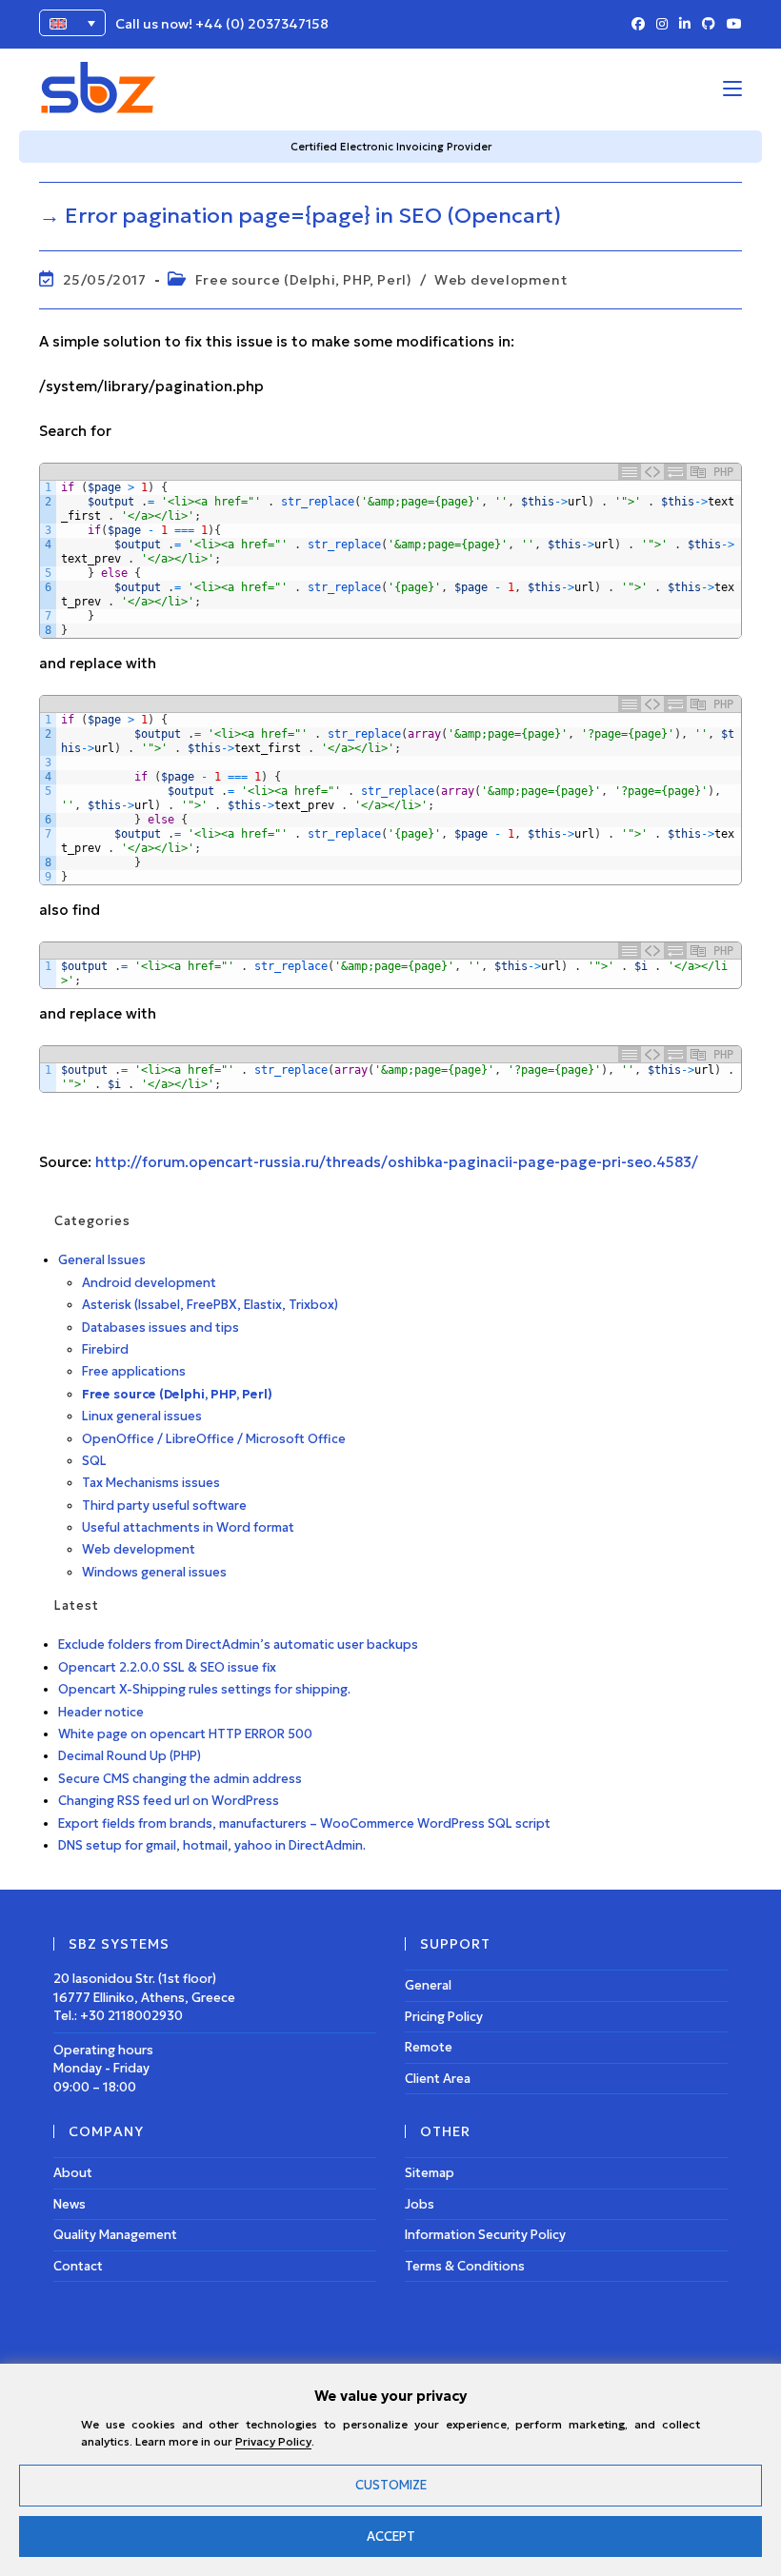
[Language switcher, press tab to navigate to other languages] (72, 23)
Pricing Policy (444, 2017)
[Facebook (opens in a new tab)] (638, 25)
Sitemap (430, 2173)
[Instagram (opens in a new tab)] (662, 25)
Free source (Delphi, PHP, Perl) (304, 280)
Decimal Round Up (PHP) (130, 1756)
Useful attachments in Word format (188, 1527)
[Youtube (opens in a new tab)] (731, 25)
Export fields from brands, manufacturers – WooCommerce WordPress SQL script (304, 1823)
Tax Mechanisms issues (151, 1483)
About (73, 2173)
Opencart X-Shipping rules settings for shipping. (204, 1689)
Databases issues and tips (160, 1328)
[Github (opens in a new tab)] (709, 25)
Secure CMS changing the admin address (180, 1779)
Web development (501, 280)
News (70, 2204)
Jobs (420, 2204)
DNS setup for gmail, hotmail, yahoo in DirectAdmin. (212, 1845)
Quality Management (115, 2235)
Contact (78, 2266)
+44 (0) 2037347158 (262, 24)
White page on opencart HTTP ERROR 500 (185, 1734)
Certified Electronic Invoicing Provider (391, 147)
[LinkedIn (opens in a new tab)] (685, 25)
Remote (429, 2047)
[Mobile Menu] (732, 88)
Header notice (101, 1712)
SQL (94, 1461)
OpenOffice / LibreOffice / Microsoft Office (214, 1439)
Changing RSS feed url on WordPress (169, 1801)
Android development (149, 1283)
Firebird (105, 1349)
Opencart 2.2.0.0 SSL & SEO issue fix (167, 1667)
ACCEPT (391, 2536)
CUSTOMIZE (391, 2485)
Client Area (438, 2079)
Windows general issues (154, 1572)
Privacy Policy (273, 2441)
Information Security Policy (485, 2235)
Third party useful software (164, 1506)
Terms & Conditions (465, 2266)
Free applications (134, 1371)
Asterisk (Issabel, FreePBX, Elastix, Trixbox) (210, 1305)
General (428, 1985)
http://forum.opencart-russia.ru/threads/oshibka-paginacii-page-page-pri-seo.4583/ (397, 1162)
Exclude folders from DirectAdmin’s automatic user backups (238, 1645)
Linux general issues (142, 1416)
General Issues (102, 1260)
